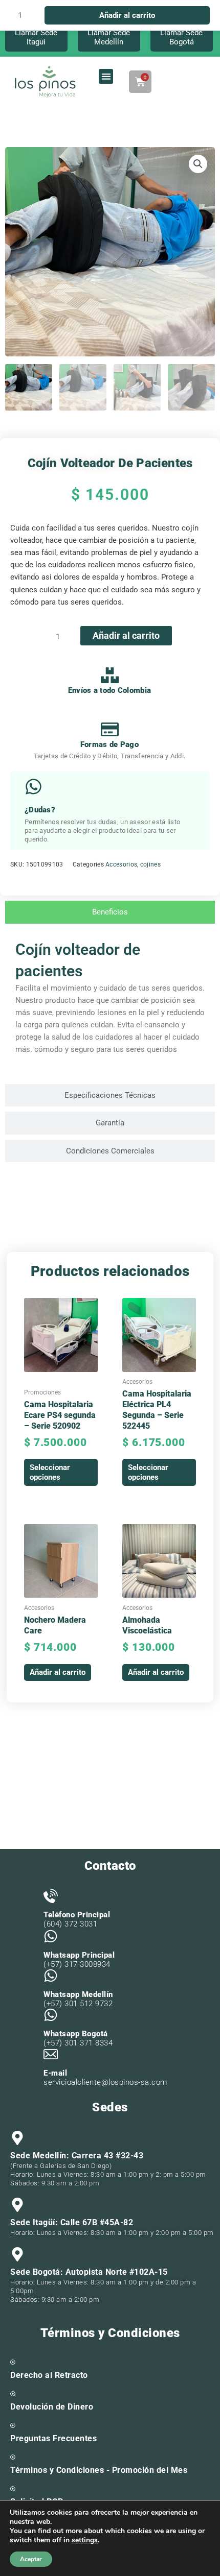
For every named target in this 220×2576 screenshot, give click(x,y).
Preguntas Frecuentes (53, 2438)
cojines (150, 864)
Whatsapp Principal (79, 1955)
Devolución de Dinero (52, 2407)
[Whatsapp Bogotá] (51, 2015)
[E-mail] (51, 2054)
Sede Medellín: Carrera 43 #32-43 (77, 2156)
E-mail (55, 2073)
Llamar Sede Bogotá (181, 37)
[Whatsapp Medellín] (51, 1976)
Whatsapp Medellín (78, 1994)
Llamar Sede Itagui (36, 37)
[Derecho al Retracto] (13, 2362)
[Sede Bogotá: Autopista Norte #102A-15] (17, 2254)
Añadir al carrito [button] (58, 1672)
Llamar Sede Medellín (109, 37)
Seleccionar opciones (50, 1472)
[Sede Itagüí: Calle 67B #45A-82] (17, 2205)
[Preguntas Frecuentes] (13, 2425)
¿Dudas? (40, 810)
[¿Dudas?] (34, 787)
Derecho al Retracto (49, 2375)
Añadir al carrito (126, 635)
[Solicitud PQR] (13, 2489)
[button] (106, 76)
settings (85, 2540)
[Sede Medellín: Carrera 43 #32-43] (17, 2138)
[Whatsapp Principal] (51, 1936)
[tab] (110, 912)
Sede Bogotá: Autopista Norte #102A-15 (89, 2272)
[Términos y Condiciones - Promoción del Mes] (13, 2457)
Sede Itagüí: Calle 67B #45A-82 (72, 2222)
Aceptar (31, 2559)
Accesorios (121, 864)
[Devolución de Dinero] (13, 2394)
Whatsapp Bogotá (76, 2034)
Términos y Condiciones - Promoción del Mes (99, 2470)
